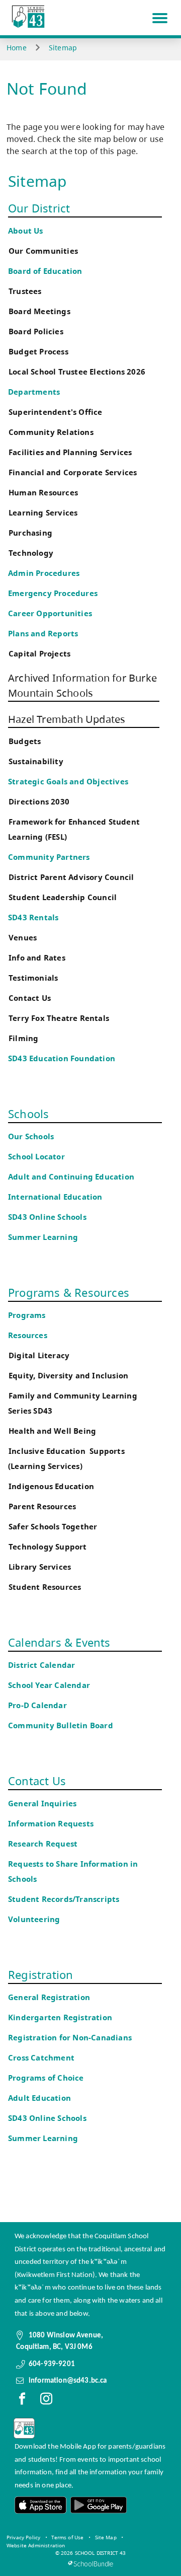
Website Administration (36, 2545)
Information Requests (53, 1824)
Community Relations (51, 432)
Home (17, 48)
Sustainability (36, 761)
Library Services (40, 1567)
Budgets (25, 741)
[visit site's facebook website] (22, 2401)
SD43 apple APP (41, 2505)
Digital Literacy (39, 1355)
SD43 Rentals (33, 917)
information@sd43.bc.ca (68, 2381)
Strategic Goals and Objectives (68, 782)
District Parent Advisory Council (71, 877)
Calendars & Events (59, 1642)
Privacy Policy (23, 2537)
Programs (27, 1315)
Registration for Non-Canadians (70, 2038)
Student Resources (45, 1587)
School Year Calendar (51, 1685)
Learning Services (43, 513)
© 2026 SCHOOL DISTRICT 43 (91, 2553)
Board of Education (45, 271)
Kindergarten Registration (60, 2017)
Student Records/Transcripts (64, 1899)
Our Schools (31, 1136)
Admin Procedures (44, 573)
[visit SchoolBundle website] (90, 2564)
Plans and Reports (43, 634)
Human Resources (43, 493)
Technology (31, 553)
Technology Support (48, 1547)
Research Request (43, 1844)
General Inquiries (42, 1804)
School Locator (36, 1157)
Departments (34, 392)
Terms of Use (67, 2537)
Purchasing (30, 533)
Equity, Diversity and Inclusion (68, 1376)
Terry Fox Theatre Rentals (59, 1018)
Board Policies (36, 332)
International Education (55, 1197)
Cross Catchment (41, 2058)
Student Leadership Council (63, 897)
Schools (28, 1114)
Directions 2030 (39, 802)
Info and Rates (37, 958)
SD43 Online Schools (47, 1217)
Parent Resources (42, 1506)
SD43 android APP (98, 2505)
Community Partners (49, 857)
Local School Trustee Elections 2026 (77, 372)
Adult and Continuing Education (71, 1177)
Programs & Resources (69, 1292)
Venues (23, 938)
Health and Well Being (55, 1431)
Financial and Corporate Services (73, 472)
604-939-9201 (52, 2364)
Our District (39, 208)
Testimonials (33, 978)
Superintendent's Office (56, 412)
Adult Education (39, 2098)
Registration (40, 1974)
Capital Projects (39, 654)
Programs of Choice (46, 2078)
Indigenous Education (51, 1486)
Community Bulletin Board (61, 1725)
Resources (28, 1335)
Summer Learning (43, 1237)
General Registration (49, 1997)
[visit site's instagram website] (46, 2401)
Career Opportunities (50, 613)
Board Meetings (39, 311)
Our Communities (43, 251)
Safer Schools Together (53, 1527)
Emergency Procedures (53, 593)
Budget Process (38, 352)
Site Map (106, 2537)
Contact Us (30, 998)
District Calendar (41, 1665)
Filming (23, 1038)
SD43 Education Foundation (62, 1058)
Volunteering (35, 1919)
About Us (26, 231)
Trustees (25, 291)
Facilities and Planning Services (70, 452)
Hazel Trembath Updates (67, 719)
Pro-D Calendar (37, 1705)
